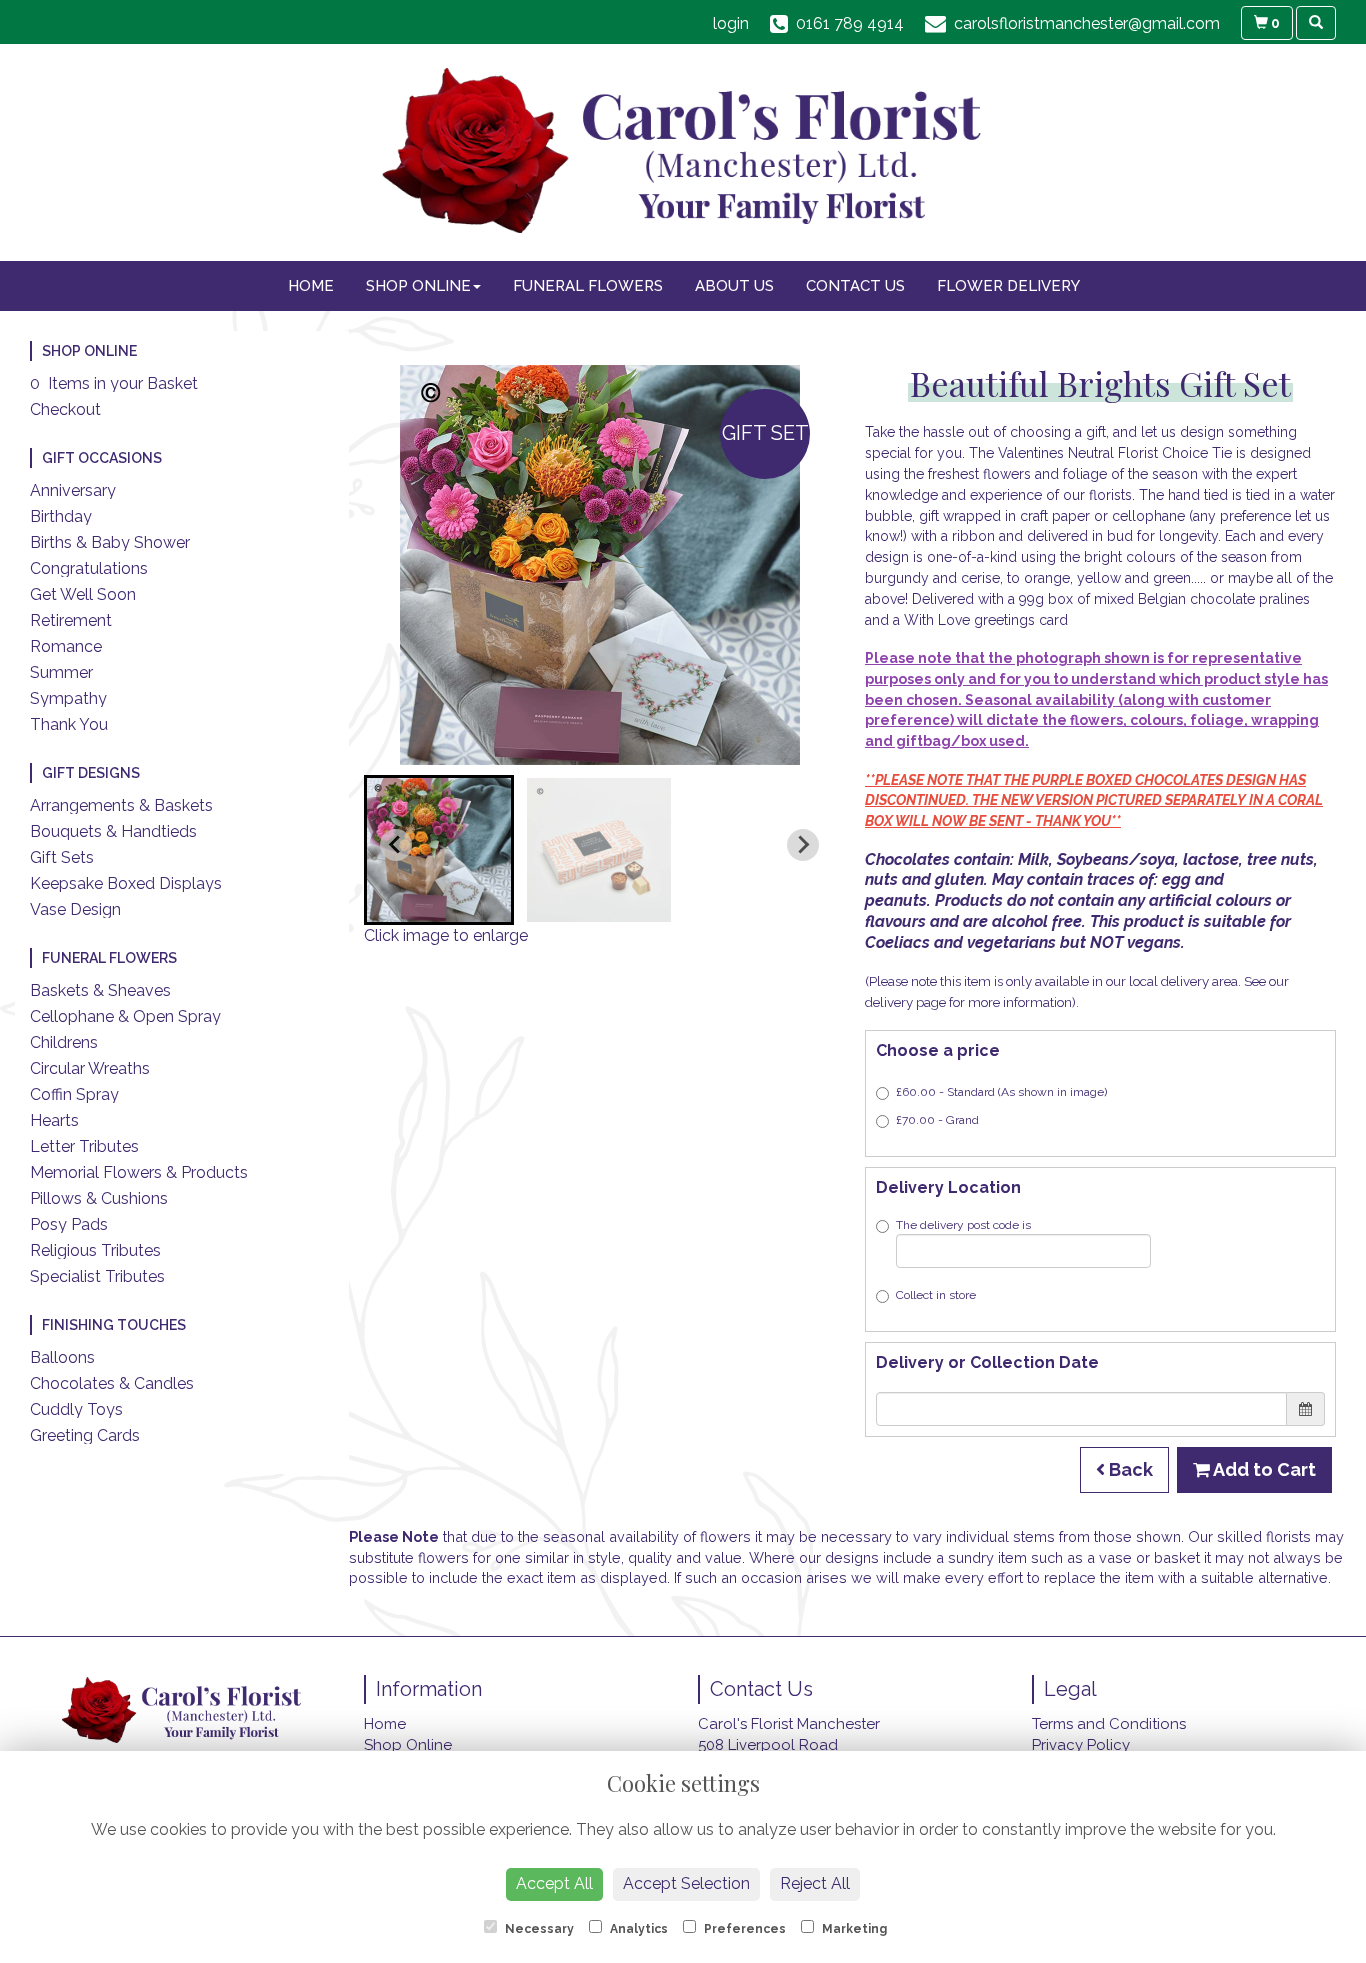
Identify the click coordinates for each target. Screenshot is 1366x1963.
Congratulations (89, 568)
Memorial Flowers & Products (139, 1172)
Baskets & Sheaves (100, 990)
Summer (61, 672)
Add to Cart (1263, 1469)
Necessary (538, 1929)
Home (311, 286)
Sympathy (68, 698)
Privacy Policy (1081, 1745)
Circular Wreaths (90, 1068)
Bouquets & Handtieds (113, 831)
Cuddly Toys (76, 1409)
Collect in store (936, 1295)
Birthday (61, 516)
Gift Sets (62, 857)
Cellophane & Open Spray (125, 1016)
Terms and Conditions (1109, 1724)
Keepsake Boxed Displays (126, 883)
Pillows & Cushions (99, 1198)
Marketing (853, 1929)
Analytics (637, 1929)
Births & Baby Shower (110, 542)
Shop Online (418, 286)
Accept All (554, 1883)
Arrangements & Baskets (121, 805)
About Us (734, 286)
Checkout (65, 409)
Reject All (815, 1883)
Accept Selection (686, 1883)
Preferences (743, 1929)
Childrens (64, 1042)
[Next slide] (803, 845)
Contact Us (855, 286)
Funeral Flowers (588, 286)
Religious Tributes (95, 1250)
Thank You (69, 724)
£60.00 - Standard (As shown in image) (1001, 1092)
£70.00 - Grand (937, 1120)
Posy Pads (69, 1224)
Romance (66, 646)
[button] (439, 850)
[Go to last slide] (396, 845)
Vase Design (75, 909)
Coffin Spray (74, 1094)
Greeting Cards (85, 1435)
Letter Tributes (84, 1146)
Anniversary (73, 490)
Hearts (54, 1120)
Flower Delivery (1008, 286)
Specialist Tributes (97, 1276)
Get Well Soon (83, 594)
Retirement (71, 620)
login (731, 23)
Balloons (62, 1357)
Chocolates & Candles (112, 1383)
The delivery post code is (963, 1225)
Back (1129, 1469)
